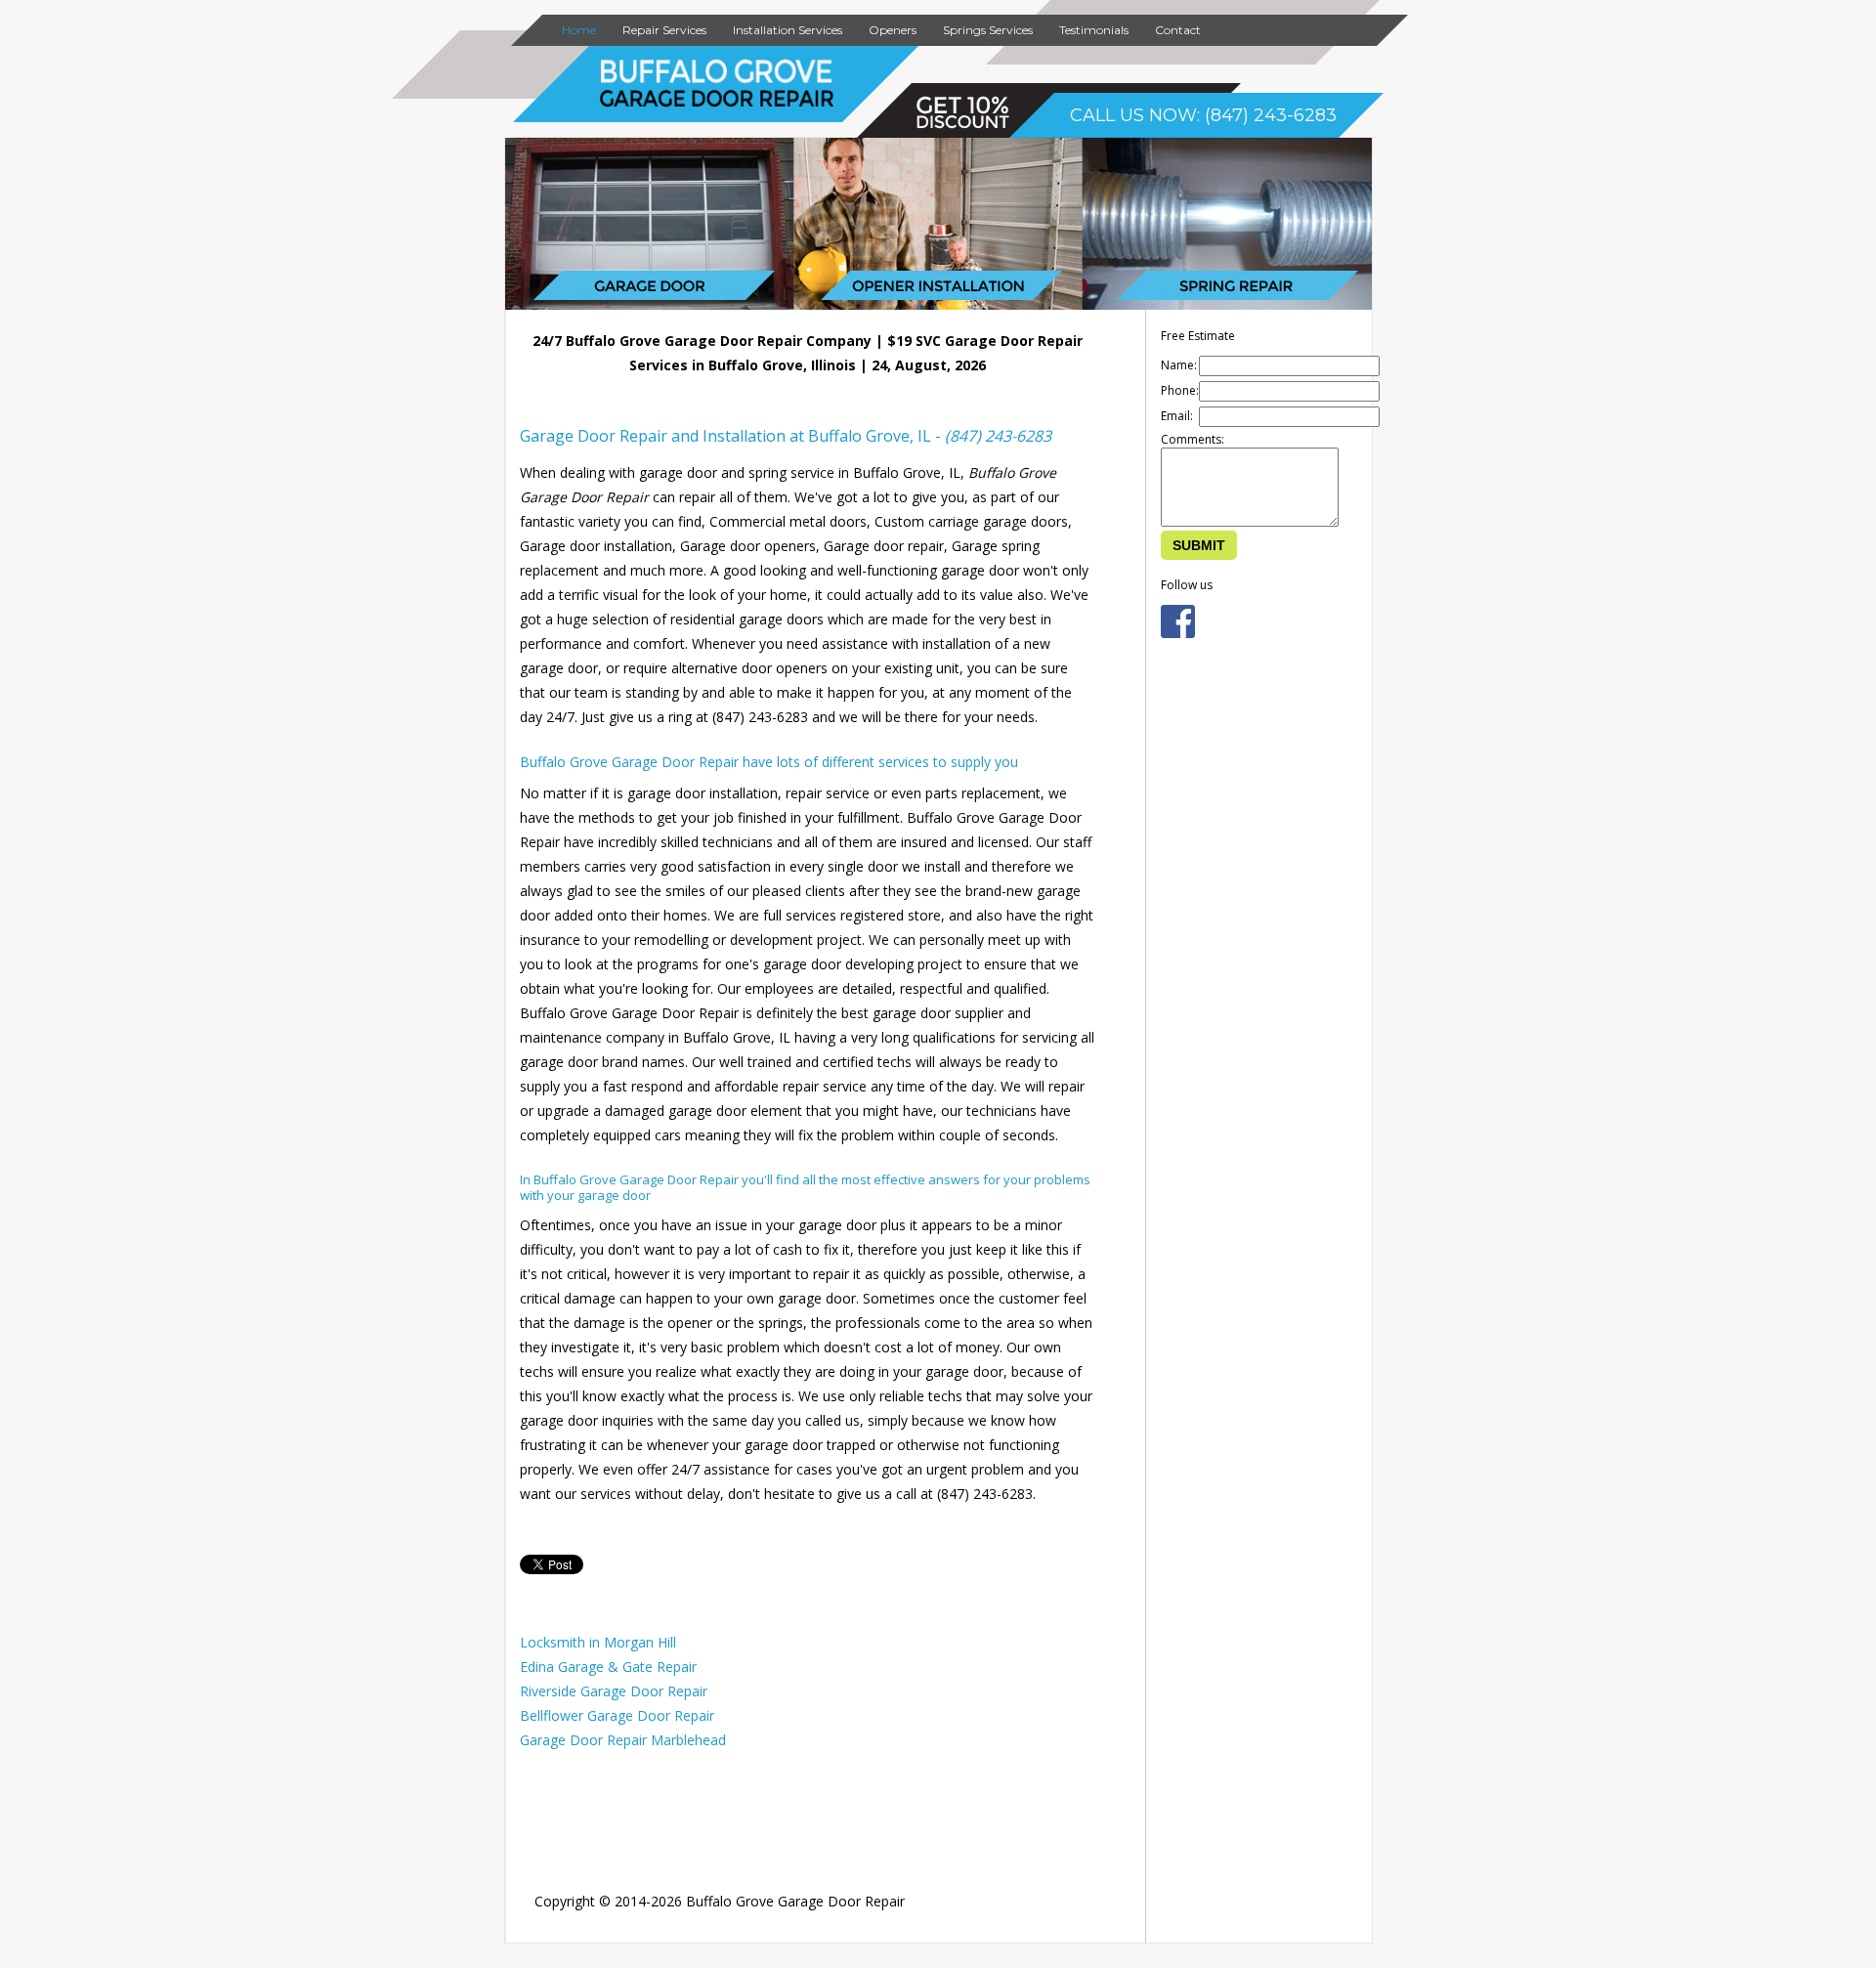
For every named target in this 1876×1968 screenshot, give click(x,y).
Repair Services (664, 30)
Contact (1178, 30)
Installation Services (788, 30)
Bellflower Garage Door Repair (617, 1715)
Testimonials (1094, 30)
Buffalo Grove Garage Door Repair (795, 1901)
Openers (893, 30)
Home (579, 30)
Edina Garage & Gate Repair (608, 1667)
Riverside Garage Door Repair (614, 1691)
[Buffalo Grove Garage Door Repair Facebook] (1178, 634)
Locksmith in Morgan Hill (598, 1642)
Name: (1179, 365)
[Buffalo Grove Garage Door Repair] (717, 103)
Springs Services (988, 30)
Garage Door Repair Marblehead (623, 1740)
